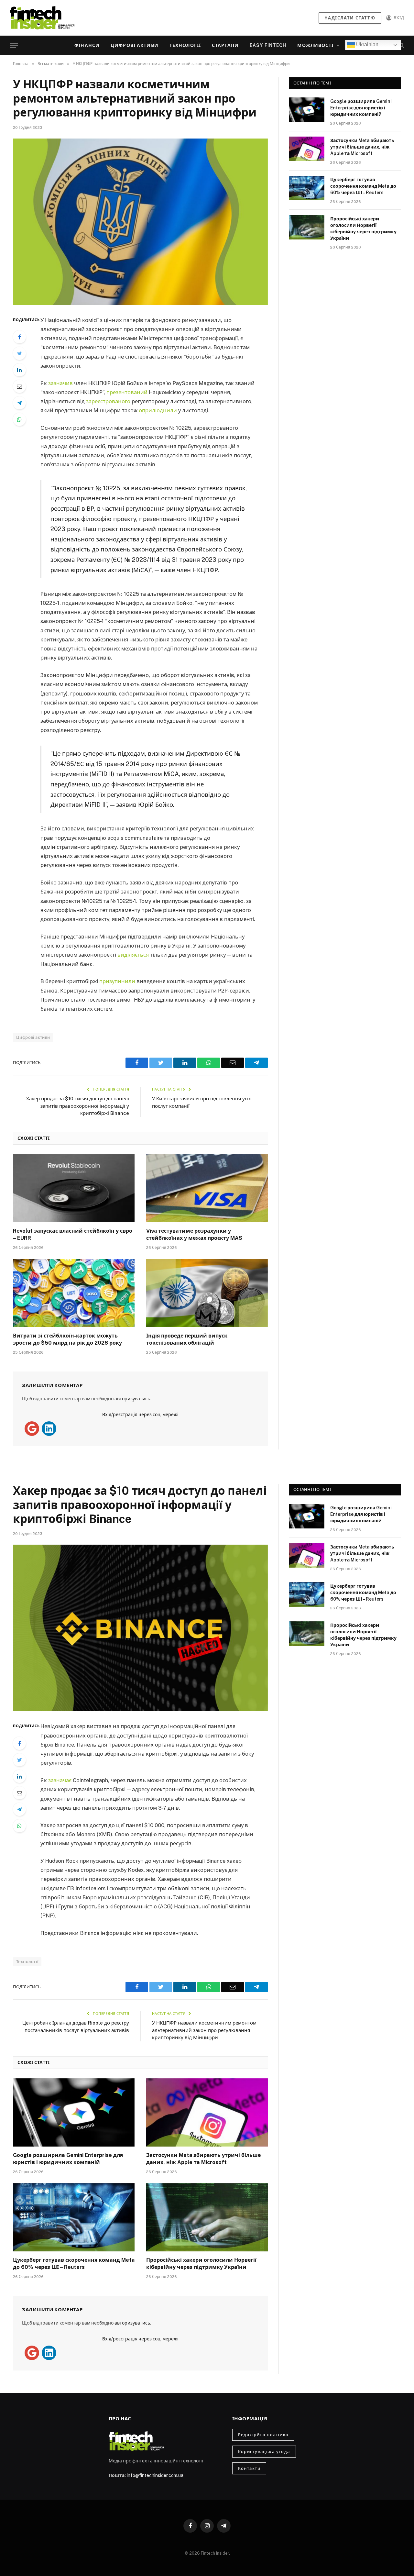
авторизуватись (132, 1399)
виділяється (133, 955)
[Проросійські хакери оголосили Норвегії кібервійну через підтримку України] (307, 227)
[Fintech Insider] (42, 18)
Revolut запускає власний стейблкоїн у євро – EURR (73, 1234)
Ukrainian (367, 44)
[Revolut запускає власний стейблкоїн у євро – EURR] (74, 1188)
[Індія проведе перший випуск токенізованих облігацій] (207, 1293)
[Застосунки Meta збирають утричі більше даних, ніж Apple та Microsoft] (307, 149)
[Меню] (14, 45)
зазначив (60, 383)
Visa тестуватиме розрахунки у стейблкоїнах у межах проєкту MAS (194, 1234)
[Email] (19, 386)
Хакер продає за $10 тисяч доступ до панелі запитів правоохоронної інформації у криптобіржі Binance (78, 1106)
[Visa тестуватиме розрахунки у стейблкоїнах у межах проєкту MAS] (207, 1188)
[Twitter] (19, 353)
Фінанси (87, 45)
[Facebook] (19, 337)
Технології (185, 45)
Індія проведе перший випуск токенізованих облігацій (187, 1339)
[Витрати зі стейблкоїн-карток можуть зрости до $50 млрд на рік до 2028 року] (74, 1293)
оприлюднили (158, 410)
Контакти (249, 2468)
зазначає (60, 1780)
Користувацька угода (264, 2452)
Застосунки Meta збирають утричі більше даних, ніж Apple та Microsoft (362, 147)
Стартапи (225, 45)
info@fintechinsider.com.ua (155, 2475)
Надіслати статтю (350, 18)
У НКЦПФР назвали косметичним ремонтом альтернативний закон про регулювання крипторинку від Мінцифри (204, 2030)
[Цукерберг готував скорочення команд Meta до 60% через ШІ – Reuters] (307, 188)
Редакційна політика (263, 2435)
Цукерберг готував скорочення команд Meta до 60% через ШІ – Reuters (363, 186)
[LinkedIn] (19, 370)
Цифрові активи (135, 45)
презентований (127, 392)
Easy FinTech (268, 45)
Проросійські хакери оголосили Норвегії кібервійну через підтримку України (363, 228)
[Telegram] (19, 403)
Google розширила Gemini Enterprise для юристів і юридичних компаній (361, 108)
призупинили (117, 981)
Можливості (315, 45)
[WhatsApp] (19, 419)
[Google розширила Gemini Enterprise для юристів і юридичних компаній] (307, 110)
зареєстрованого (108, 401)
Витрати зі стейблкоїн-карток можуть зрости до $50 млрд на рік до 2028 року (67, 1339)
